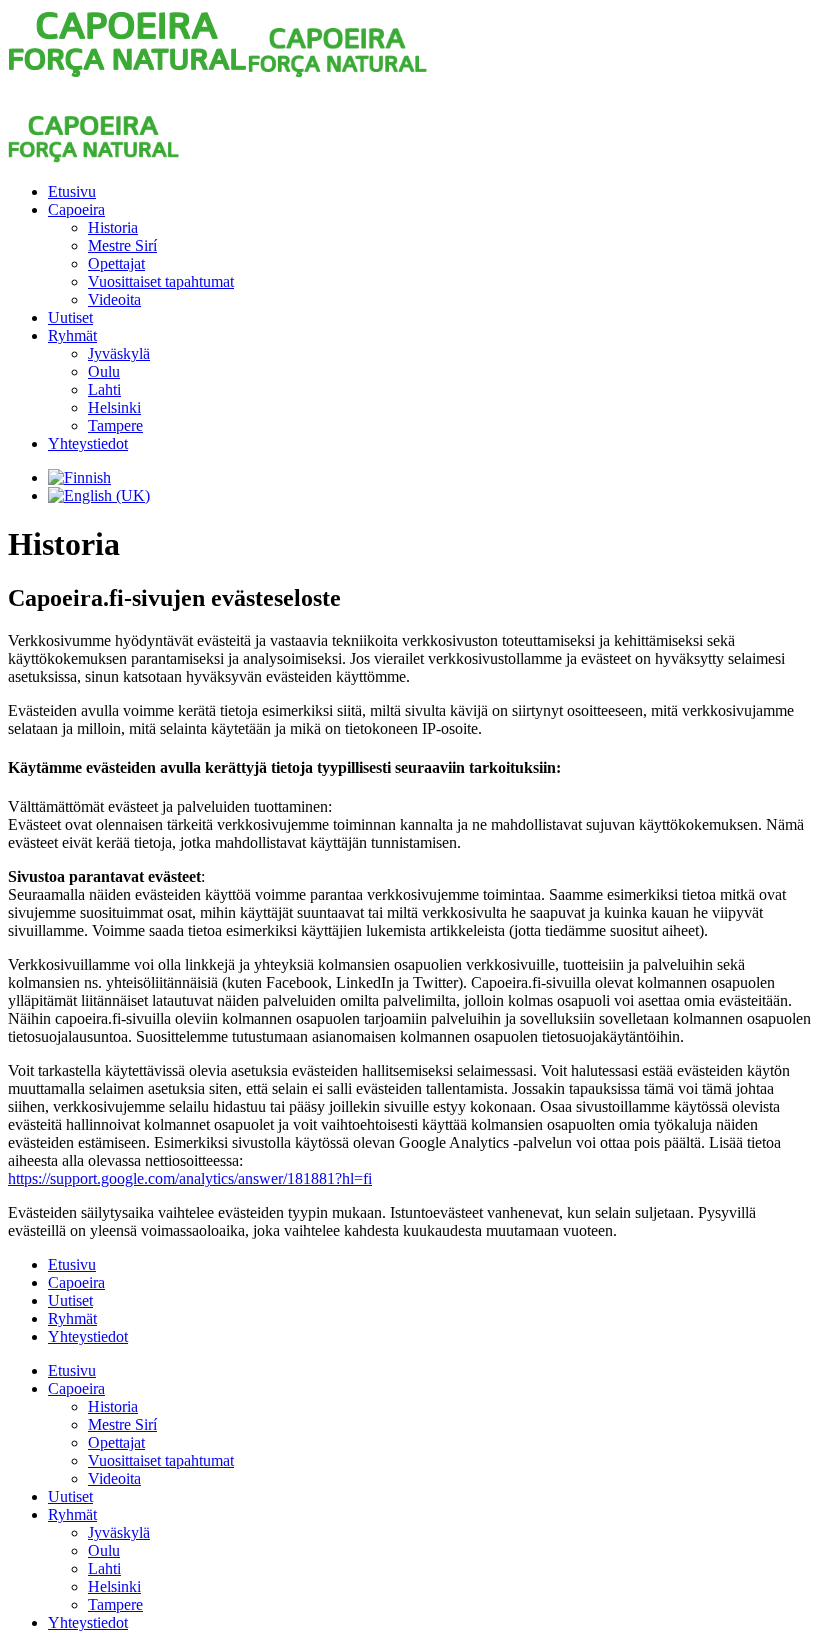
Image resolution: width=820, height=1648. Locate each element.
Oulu (104, 371)
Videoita (114, 299)
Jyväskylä (119, 353)
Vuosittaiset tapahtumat (161, 281)
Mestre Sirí (122, 245)
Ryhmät (72, 335)
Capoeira (76, 209)
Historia (113, 227)
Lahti (104, 389)
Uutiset (70, 317)
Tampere (115, 425)
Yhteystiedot (88, 443)
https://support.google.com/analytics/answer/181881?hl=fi (190, 1178)
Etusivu (72, 191)
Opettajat (116, 263)
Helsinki (114, 407)
